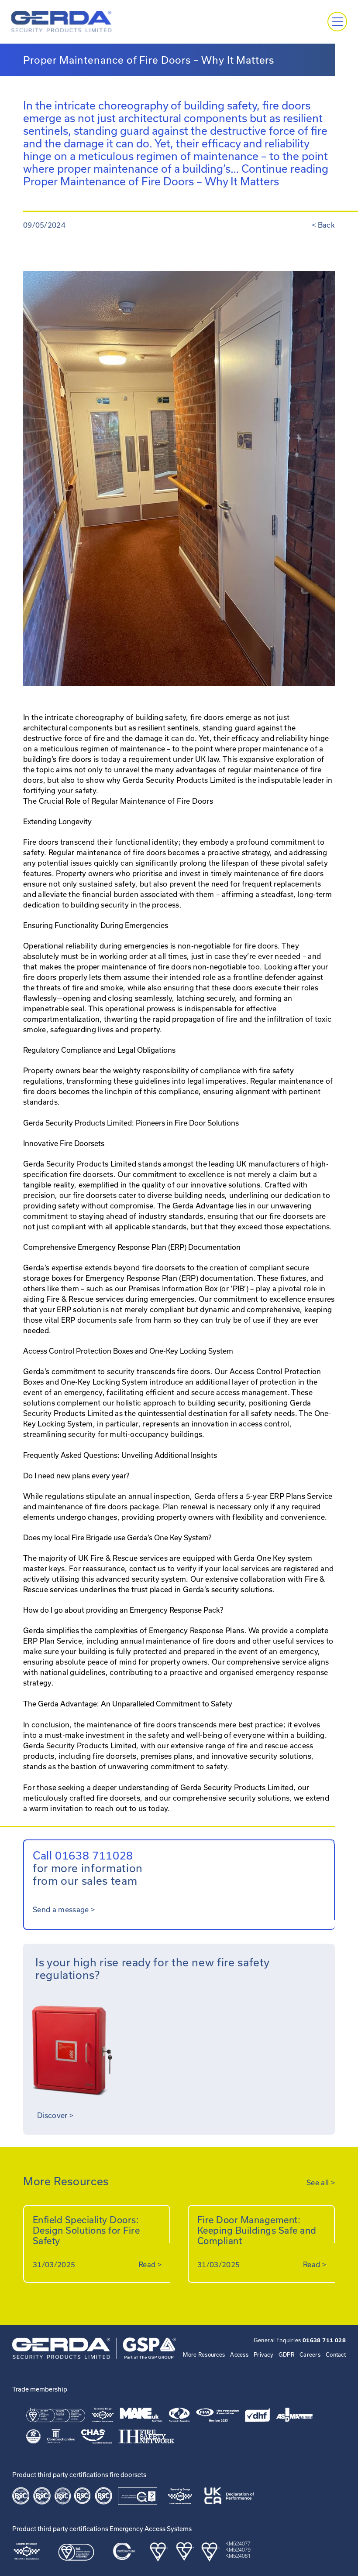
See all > (321, 2182)
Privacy (263, 2354)
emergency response (291, 1672)
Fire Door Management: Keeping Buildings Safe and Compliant (257, 2230)
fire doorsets (117, 1798)
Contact (336, 2354)
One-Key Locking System (103, 1382)
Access (239, 2354)
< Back (323, 225)
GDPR (286, 2354)
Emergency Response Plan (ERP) (141, 1278)
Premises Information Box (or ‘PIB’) (188, 1288)
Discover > (55, 2115)
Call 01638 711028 (83, 1855)
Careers (310, 2354)
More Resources (204, 2354)
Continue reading (176, 175)
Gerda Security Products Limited (80, 1745)
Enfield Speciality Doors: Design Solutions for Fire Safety (86, 2230)
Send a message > (64, 1909)
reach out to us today (130, 1808)
